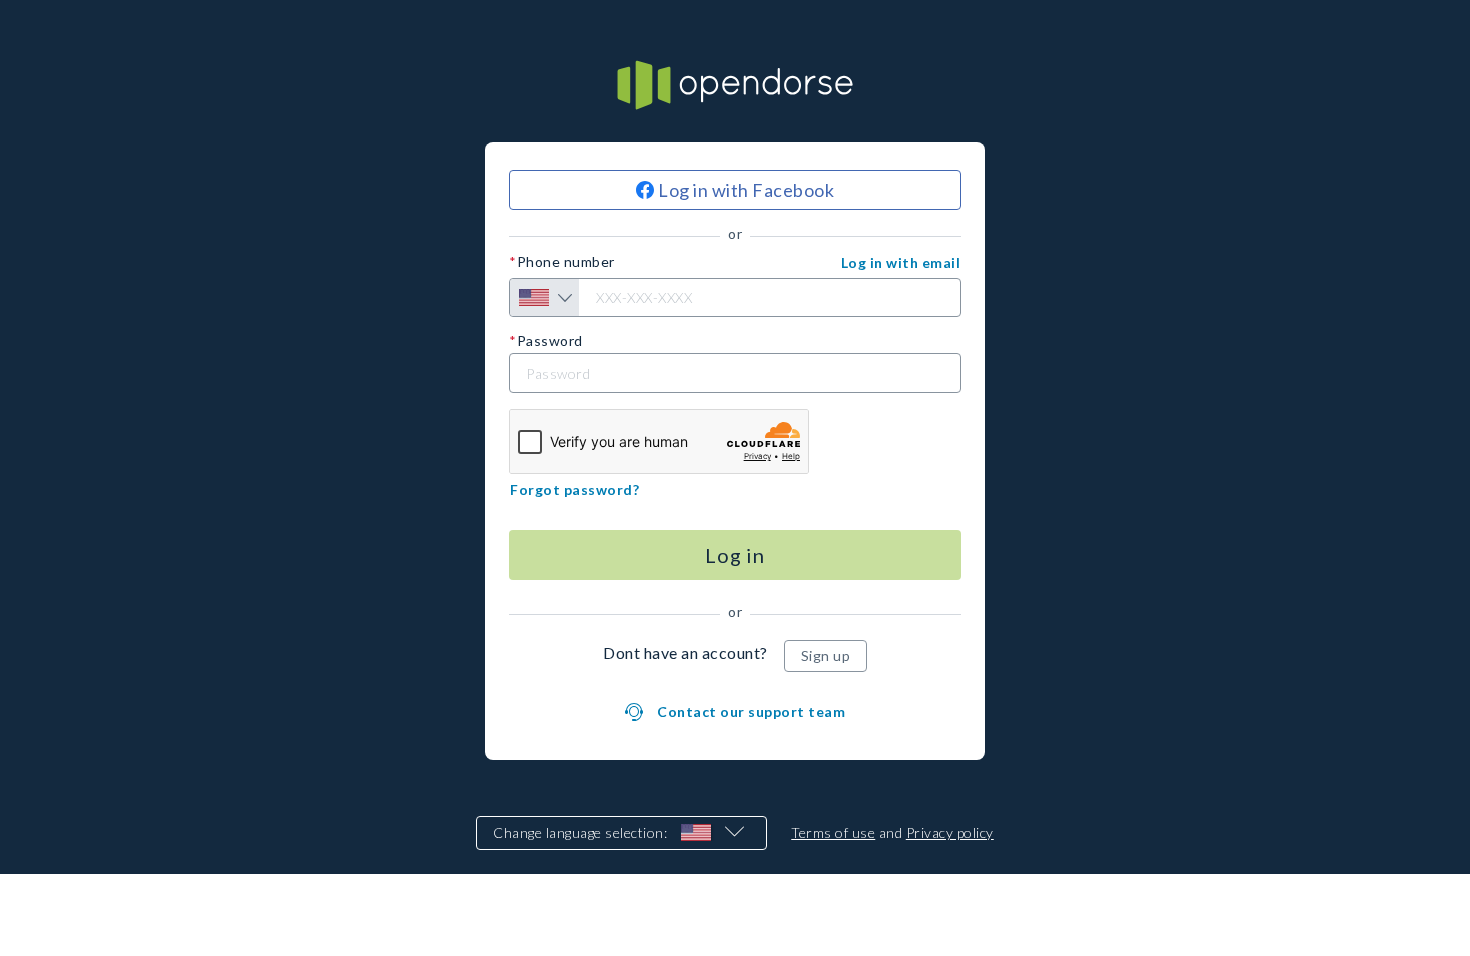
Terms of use (833, 832)
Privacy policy (950, 832)
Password (550, 341)
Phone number (566, 262)
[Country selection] (544, 297)
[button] (901, 263)
